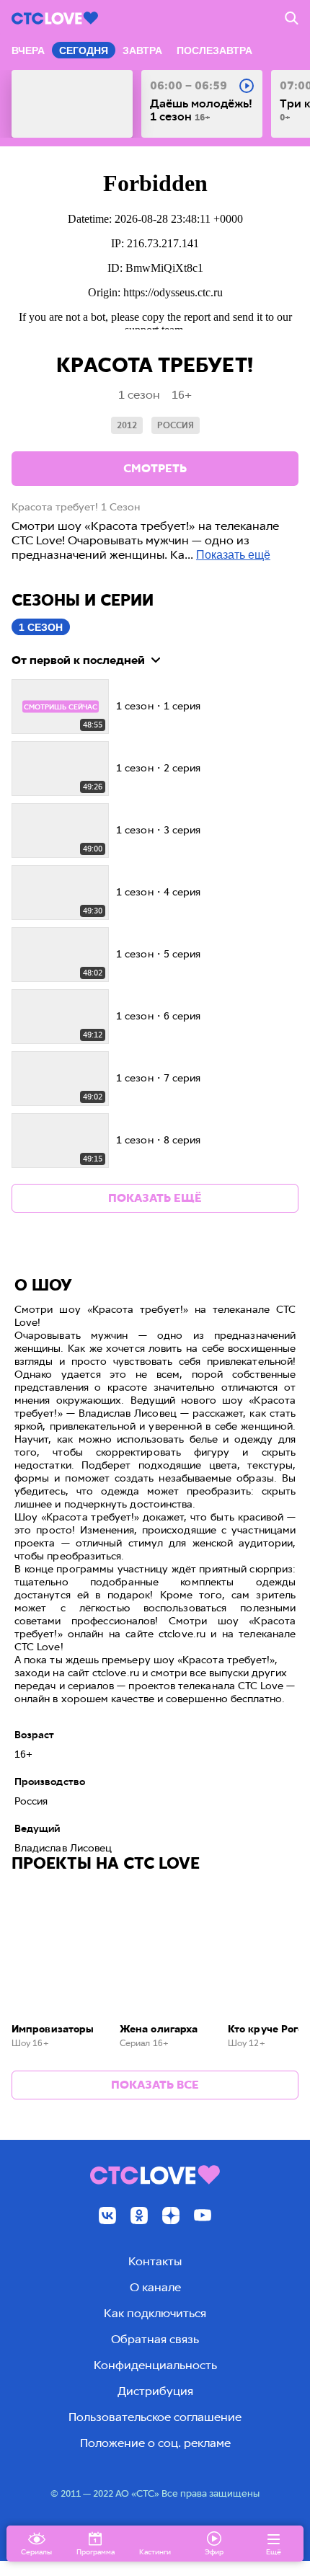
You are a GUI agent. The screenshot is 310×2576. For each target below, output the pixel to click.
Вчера (28, 50)
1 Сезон (41, 627)
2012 (127, 425)
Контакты (155, 2261)
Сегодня (84, 50)
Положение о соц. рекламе (155, 2443)
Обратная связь (155, 2339)
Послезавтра (214, 50)
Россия (176, 425)
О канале (155, 2287)
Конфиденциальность (155, 2365)
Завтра (142, 50)
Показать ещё (233, 555)
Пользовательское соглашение (155, 2417)
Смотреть (155, 468)
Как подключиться (155, 2313)
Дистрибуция (155, 2391)
